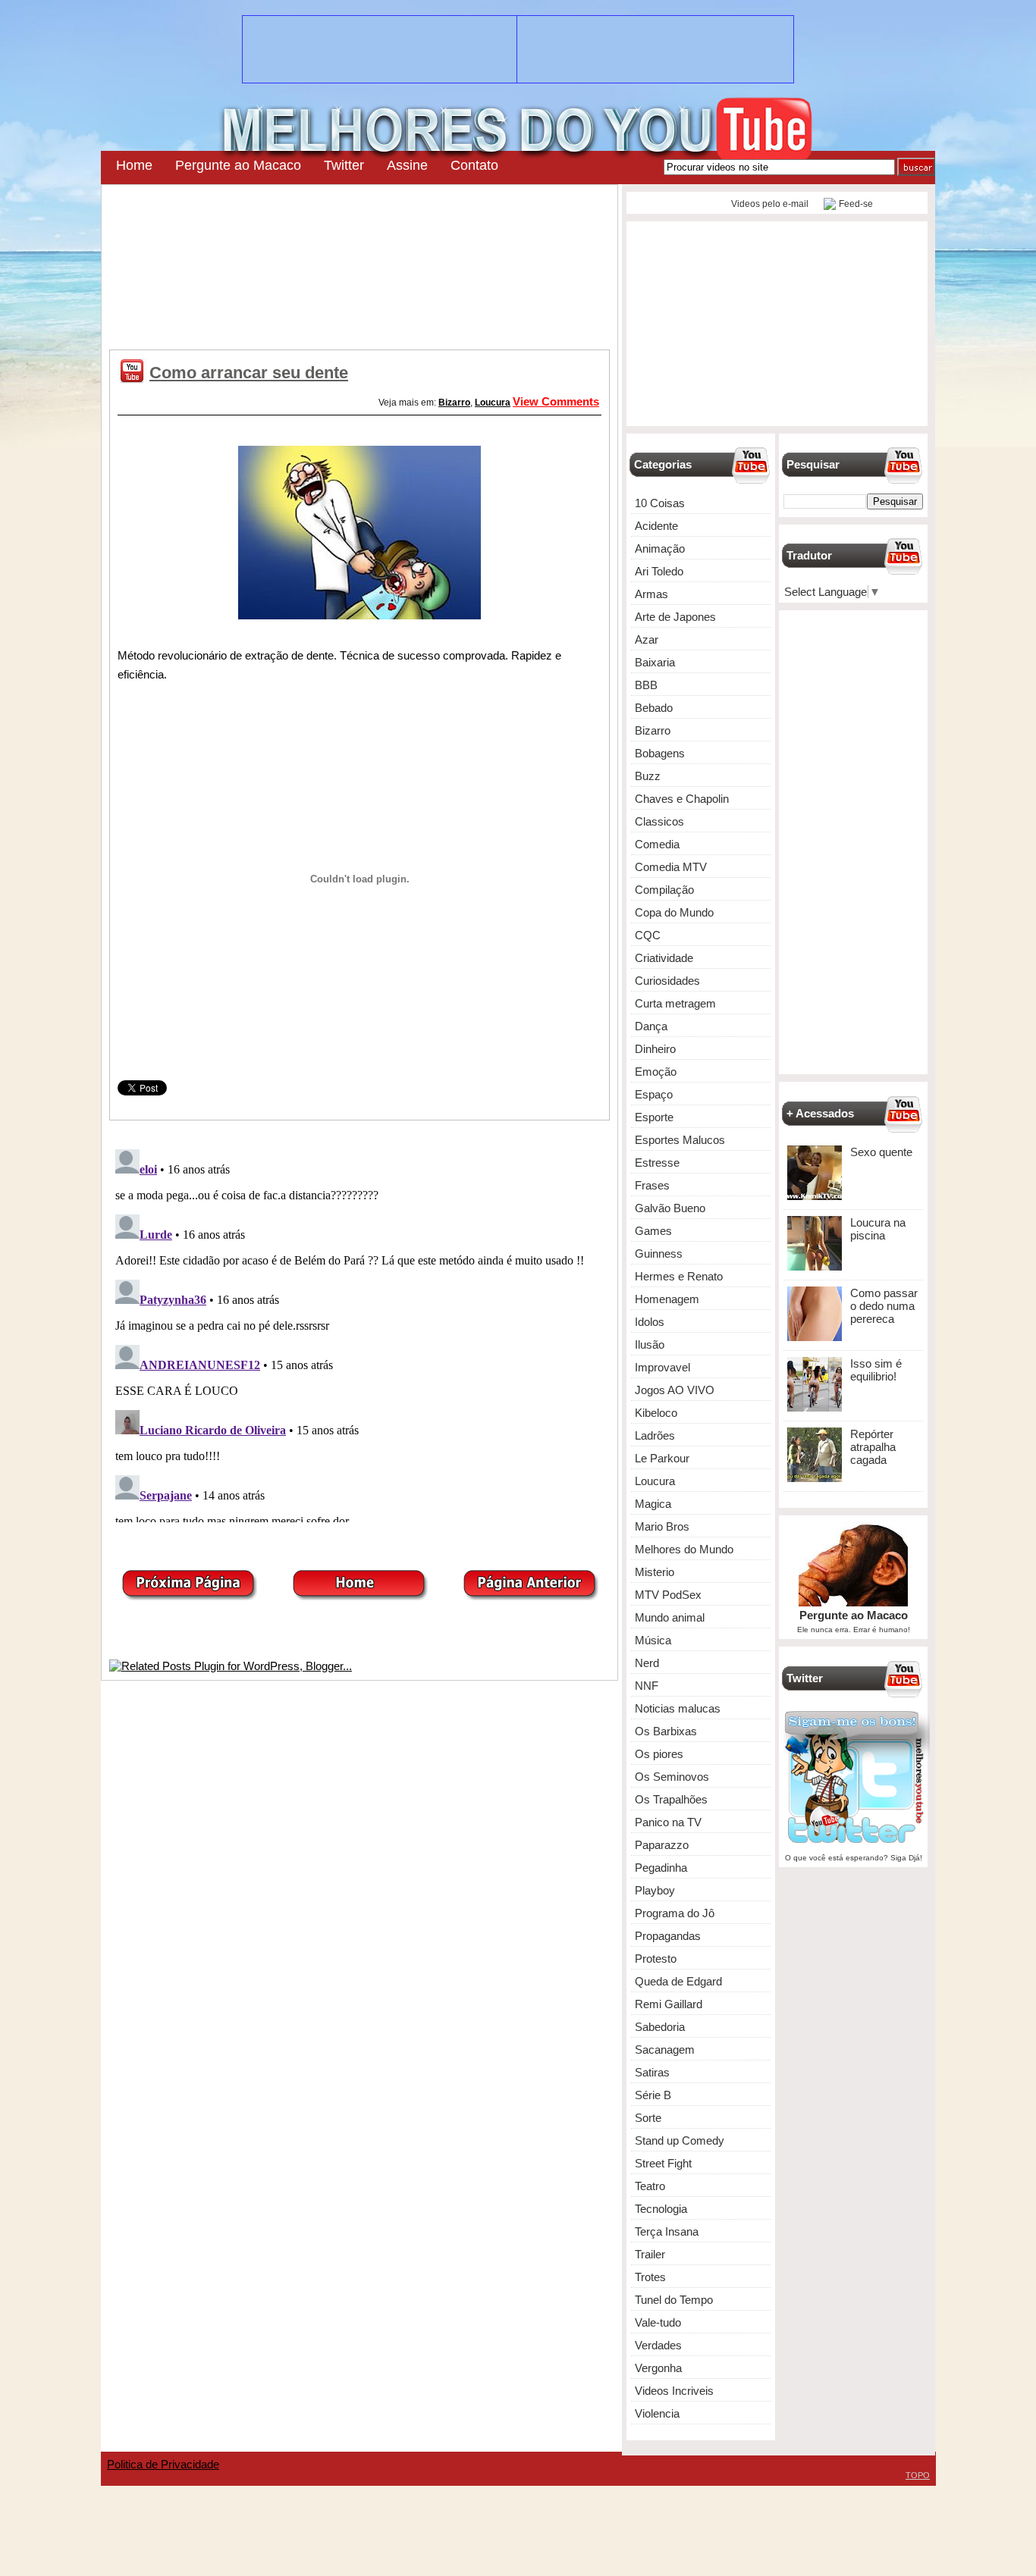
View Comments (556, 401)
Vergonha (658, 2368)
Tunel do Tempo (674, 2300)
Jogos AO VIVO (675, 1390)
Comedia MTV (671, 867)
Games (653, 1231)
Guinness (659, 1254)
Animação (660, 548)
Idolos (650, 1322)
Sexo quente (881, 1152)
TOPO (918, 2475)
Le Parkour (662, 1458)
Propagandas (668, 1936)
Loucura (493, 403)
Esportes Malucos (680, 1140)
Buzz (648, 776)
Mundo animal (670, 1617)
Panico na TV (668, 1822)
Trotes (650, 2277)
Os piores (659, 1754)
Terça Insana (667, 2231)
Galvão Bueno (670, 1208)
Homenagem (667, 1299)
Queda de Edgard (678, 1981)
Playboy (655, 1890)
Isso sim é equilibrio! (876, 1370)
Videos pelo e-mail (769, 204)
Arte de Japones (675, 617)
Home (134, 165)
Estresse (657, 1163)
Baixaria (655, 662)
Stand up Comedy (680, 2140)
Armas (651, 594)
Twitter (344, 165)
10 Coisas (660, 503)
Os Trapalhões (671, 1799)
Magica (653, 1504)
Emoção (656, 1072)
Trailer (650, 2254)
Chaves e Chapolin (682, 799)
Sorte (648, 2118)
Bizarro (454, 403)
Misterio (655, 1572)
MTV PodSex (668, 1595)
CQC (648, 935)
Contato (474, 165)
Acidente (656, 526)
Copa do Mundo (674, 912)
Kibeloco (656, 1413)
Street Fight (663, 2163)
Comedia (657, 844)
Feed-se (856, 204)
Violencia (657, 2413)
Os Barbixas (666, 1731)
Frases (652, 1185)
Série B (653, 2095)
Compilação (664, 890)
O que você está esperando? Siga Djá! (854, 1858)
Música (653, 1640)
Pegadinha (661, 1868)
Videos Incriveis (674, 2391)
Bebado (654, 708)
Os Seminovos (672, 1777)
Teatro (650, 2186)
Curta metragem (675, 1003)
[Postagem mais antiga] (530, 1596)
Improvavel (662, 1367)
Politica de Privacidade (163, 2464)
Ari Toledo (659, 571)
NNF (647, 1686)
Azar (647, 639)
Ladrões (655, 1435)
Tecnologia (661, 2209)
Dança (651, 1026)
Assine (407, 165)
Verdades (658, 2345)
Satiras (652, 2072)
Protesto (656, 1959)
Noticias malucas (678, 1708)
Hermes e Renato (679, 1276)
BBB (646, 685)
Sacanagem (665, 2050)
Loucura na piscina (878, 1229)
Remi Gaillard (669, 2004)
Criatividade (664, 958)
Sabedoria (660, 2027)
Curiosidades (667, 981)
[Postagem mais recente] (189, 1596)
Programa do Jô (675, 1913)
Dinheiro (655, 1049)
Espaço (654, 1094)
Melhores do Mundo (684, 1549)
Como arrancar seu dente (249, 373)
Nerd (647, 1663)
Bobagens (660, 753)
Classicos (659, 821)
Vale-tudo (658, 2322)
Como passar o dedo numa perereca (884, 1306)
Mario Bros (662, 1526)
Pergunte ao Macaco (238, 165)
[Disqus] (359, 1333)
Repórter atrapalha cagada (873, 1447)
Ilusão (650, 1344)
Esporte (654, 1117)
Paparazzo (662, 1845)
